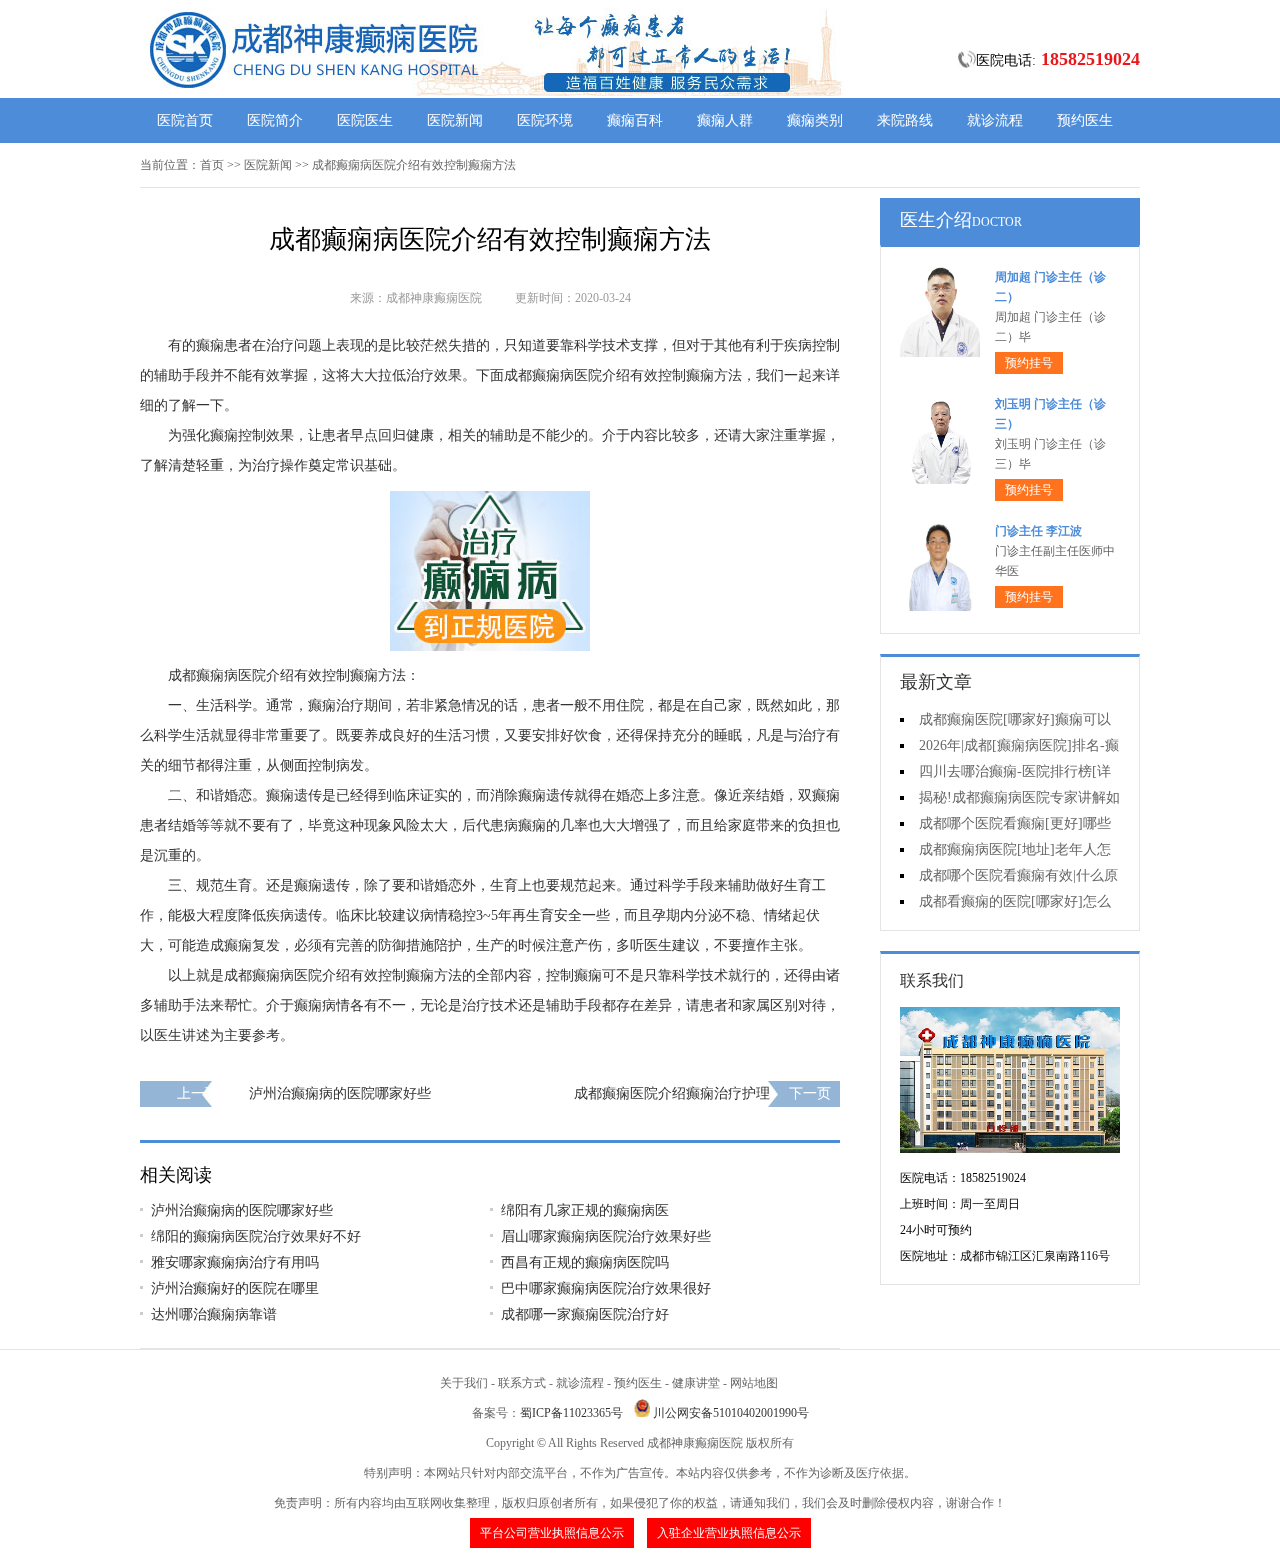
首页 (212, 165)
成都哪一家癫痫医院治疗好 (585, 1314)
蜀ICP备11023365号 (571, 1413)
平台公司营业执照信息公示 (552, 1533)
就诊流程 (995, 120)
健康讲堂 (696, 1383)
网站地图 (754, 1383)
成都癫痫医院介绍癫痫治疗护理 (672, 1093)
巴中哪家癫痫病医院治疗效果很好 (606, 1288)
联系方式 (522, 1383)
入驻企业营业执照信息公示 (729, 1533)
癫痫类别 (815, 120)
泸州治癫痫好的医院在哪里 (235, 1288)
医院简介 (275, 120)
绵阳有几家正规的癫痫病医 (585, 1210)
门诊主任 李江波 (1038, 531)
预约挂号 (1029, 363)
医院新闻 (455, 120)
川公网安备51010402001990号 (731, 1413)
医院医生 (365, 120)
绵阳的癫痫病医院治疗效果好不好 (256, 1236)
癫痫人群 (725, 120)
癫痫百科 (635, 120)
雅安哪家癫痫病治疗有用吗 (235, 1262)
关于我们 (464, 1383)
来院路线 (905, 120)
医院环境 (545, 120)
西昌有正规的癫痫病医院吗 (585, 1262)
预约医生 (1085, 120)
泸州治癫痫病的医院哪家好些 (340, 1093)
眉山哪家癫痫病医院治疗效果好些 (606, 1236)
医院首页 (185, 120)
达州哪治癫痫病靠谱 (214, 1314)
